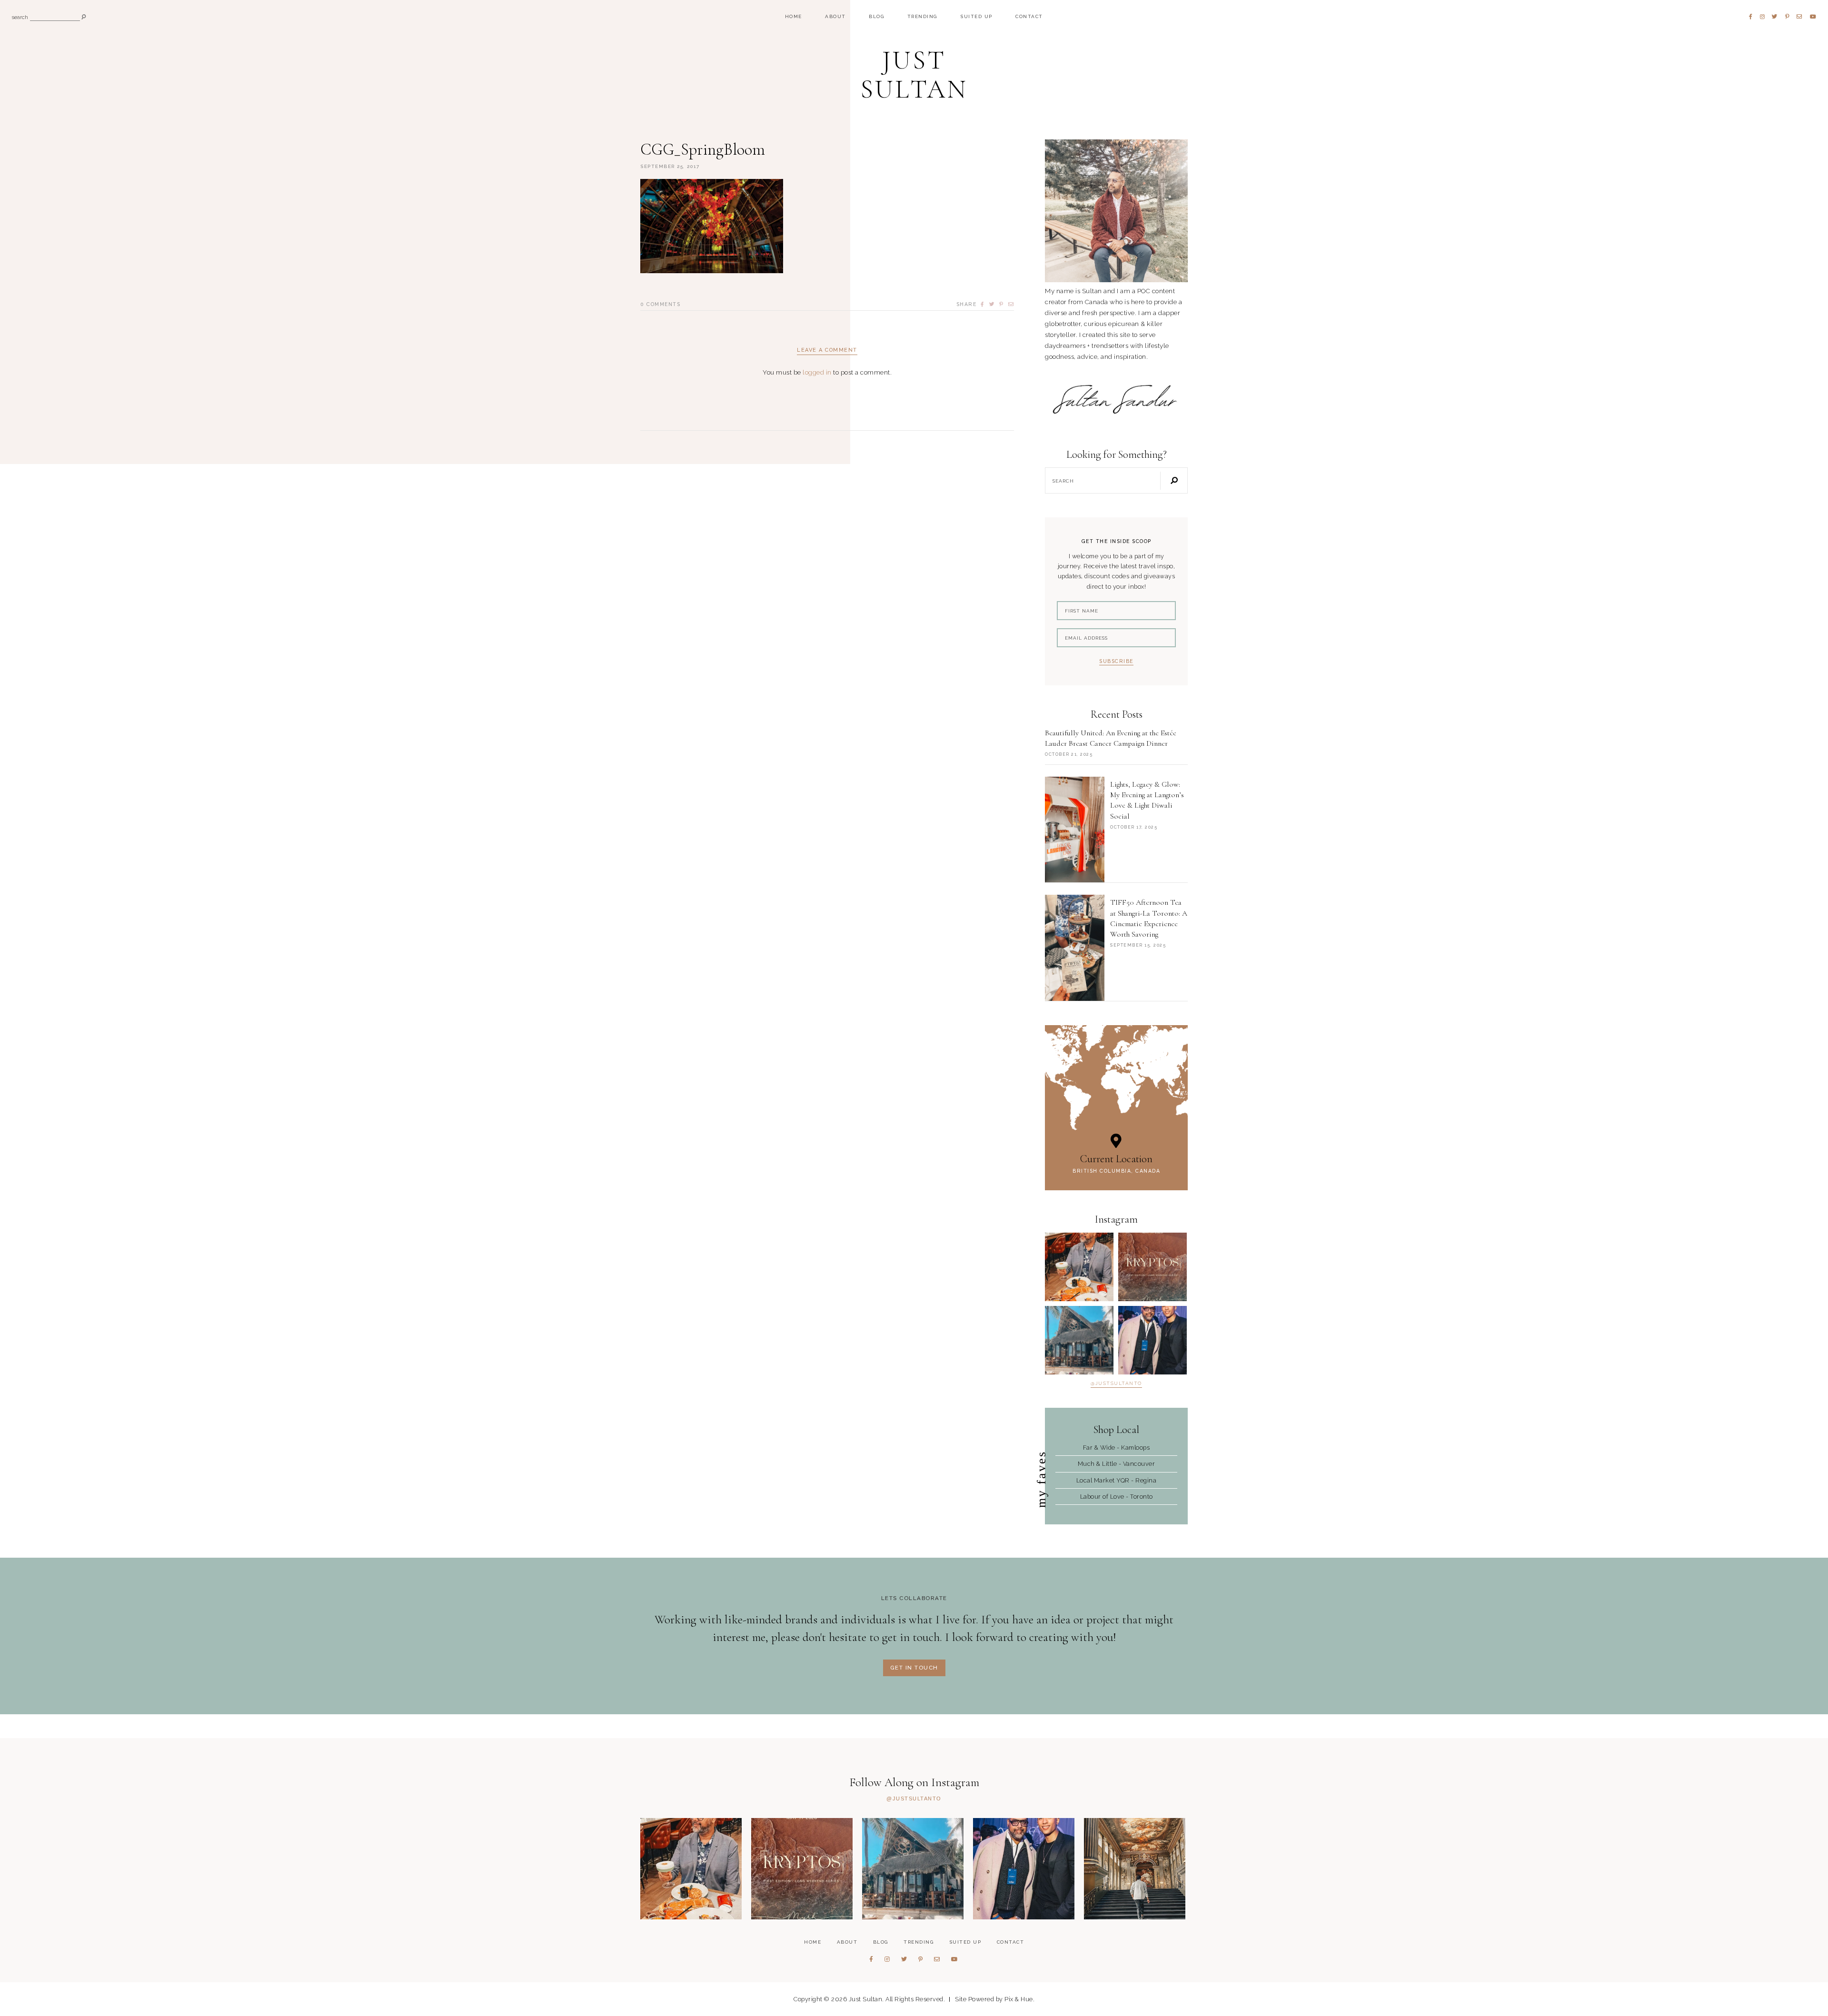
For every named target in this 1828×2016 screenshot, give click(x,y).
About (835, 16)
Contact (1029, 16)
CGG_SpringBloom (703, 150)
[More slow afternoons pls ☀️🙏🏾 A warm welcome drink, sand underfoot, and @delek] (1079, 1340)
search (20, 18)
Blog (876, 16)
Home (794, 16)
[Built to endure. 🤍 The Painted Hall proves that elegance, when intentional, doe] (1135, 1869)
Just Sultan (914, 75)
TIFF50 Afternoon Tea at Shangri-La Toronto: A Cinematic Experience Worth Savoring (1149, 918)
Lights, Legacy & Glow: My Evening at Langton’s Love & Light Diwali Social (1147, 800)
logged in (817, 372)
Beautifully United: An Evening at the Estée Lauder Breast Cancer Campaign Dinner (1111, 738)
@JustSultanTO (1116, 1384)
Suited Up (976, 16)
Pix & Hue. (1019, 1999)
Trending (922, 16)
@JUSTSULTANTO (914, 1799)
